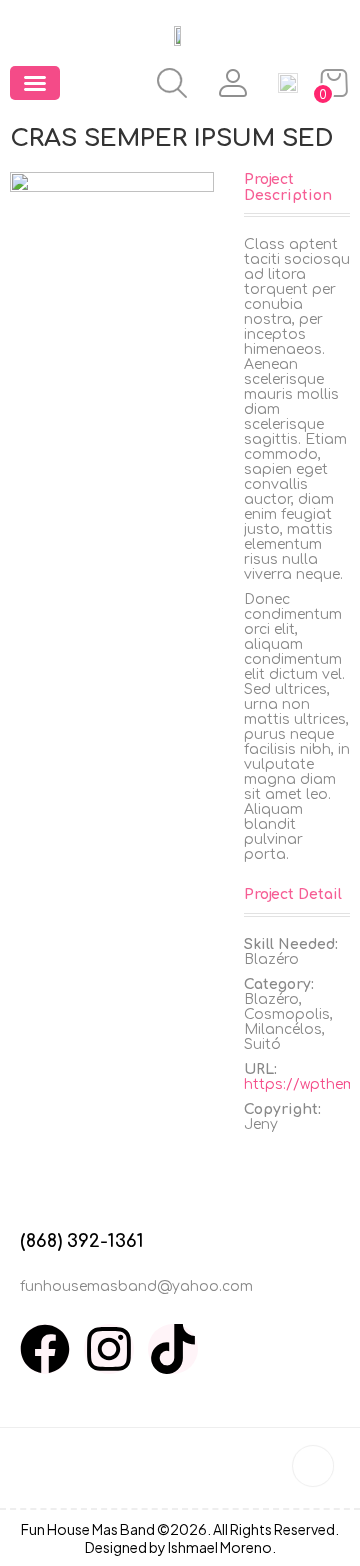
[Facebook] (45, 1349)
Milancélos (283, 1029)
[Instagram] (109, 1349)
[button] (35, 83)
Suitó (262, 1044)
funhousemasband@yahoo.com (136, 1286)
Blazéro (271, 999)
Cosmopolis (287, 1014)
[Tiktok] (173, 1349)
